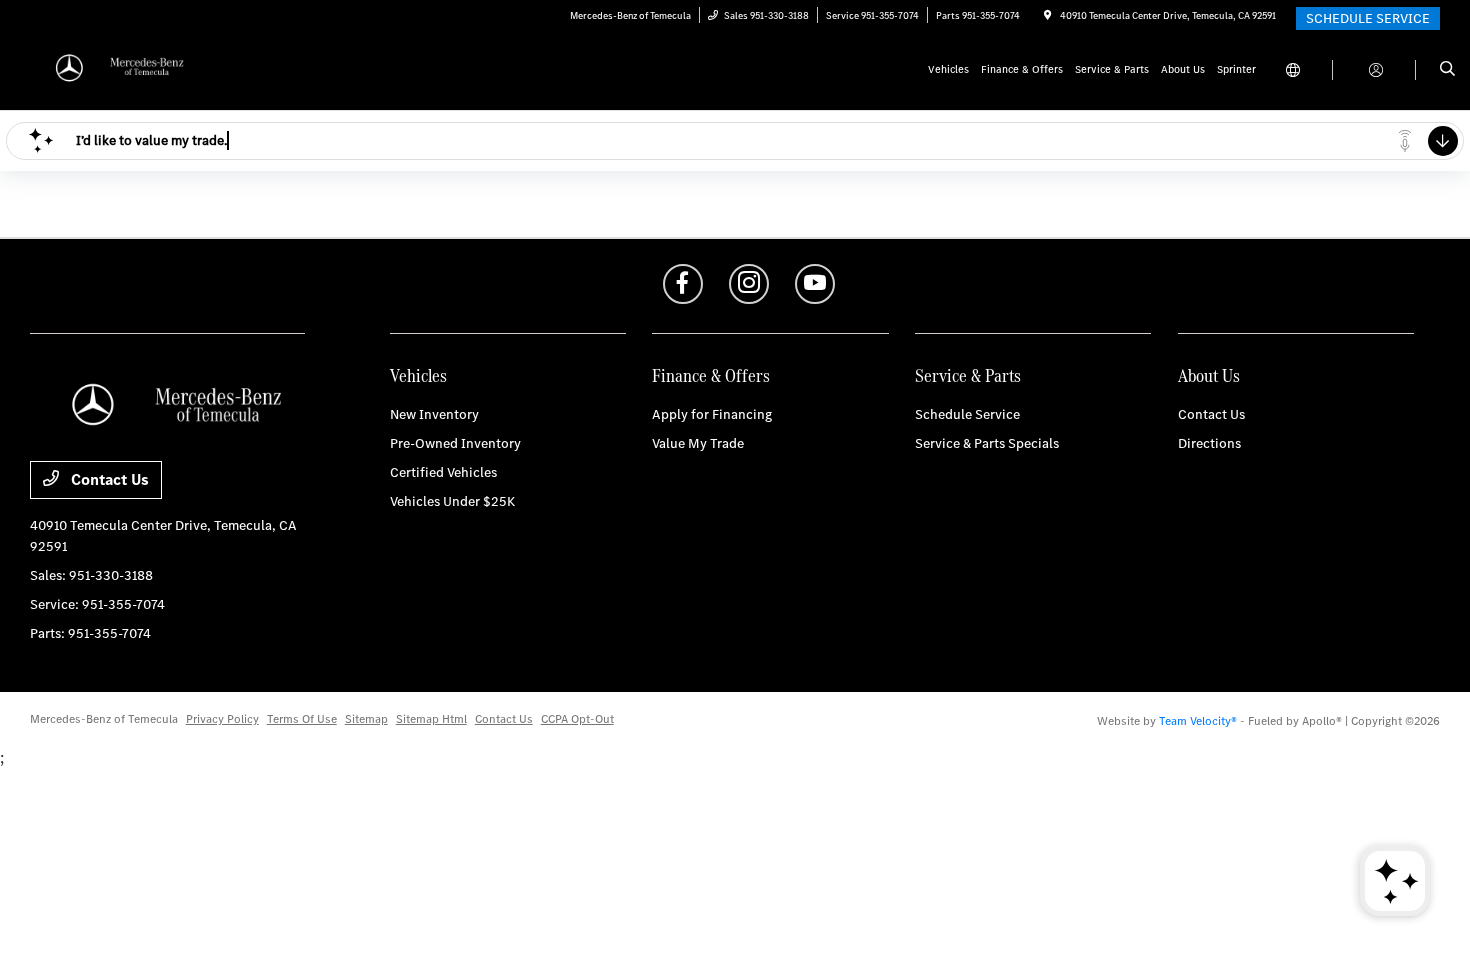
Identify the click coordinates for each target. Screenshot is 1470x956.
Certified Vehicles (443, 472)
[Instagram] (749, 284)
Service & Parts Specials (987, 443)
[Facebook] (683, 284)
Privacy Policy (222, 719)
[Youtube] (815, 284)
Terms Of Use (302, 719)
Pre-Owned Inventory (455, 443)
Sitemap (366, 719)
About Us (1209, 375)
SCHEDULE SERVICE (1368, 18)
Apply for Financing (712, 414)
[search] (1447, 70)
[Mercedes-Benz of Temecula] (120, 68)
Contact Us (108, 479)
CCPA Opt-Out (577, 719)
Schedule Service (967, 414)
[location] (1048, 15)
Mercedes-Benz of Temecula (104, 719)
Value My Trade (698, 443)
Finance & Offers (711, 375)
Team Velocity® (1198, 721)
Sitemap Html (431, 719)
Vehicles (418, 375)
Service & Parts (968, 375)
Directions (1209, 443)
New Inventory (434, 414)
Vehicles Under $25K (452, 501)
